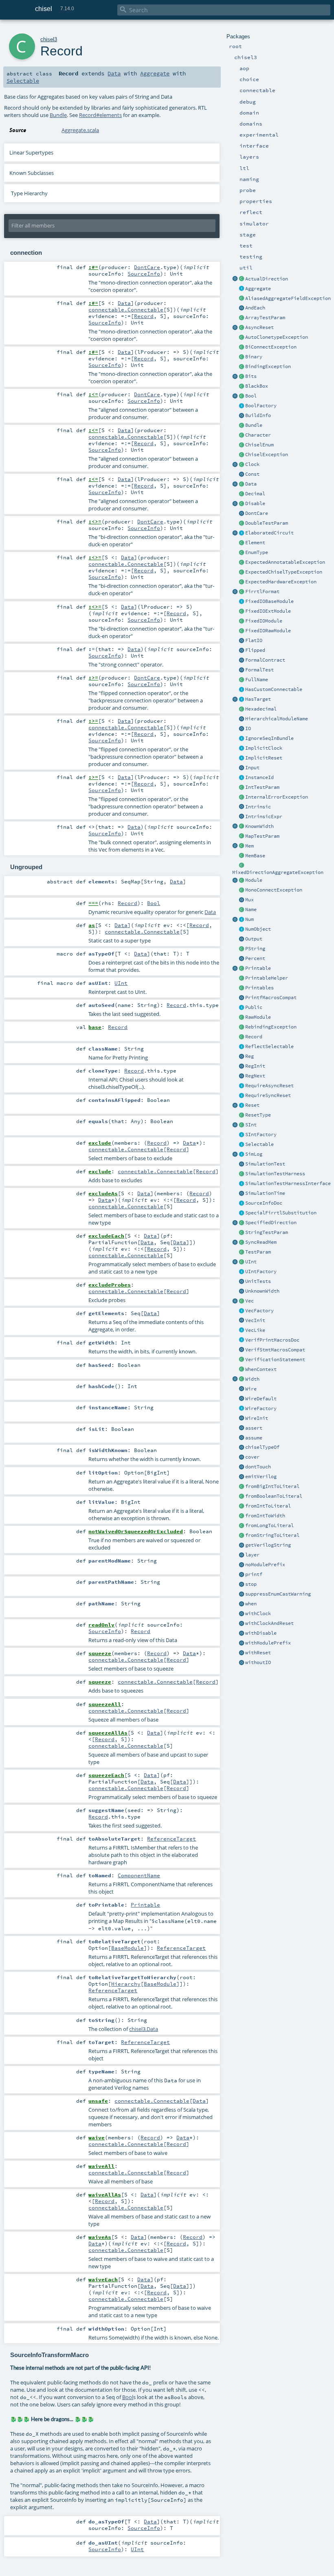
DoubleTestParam (267, 523)
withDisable (261, 1633)
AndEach (255, 308)
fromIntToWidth (265, 1516)
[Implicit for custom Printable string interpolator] (242, 978)
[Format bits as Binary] (242, 357)
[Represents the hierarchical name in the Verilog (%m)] (242, 719)
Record (254, 1037)
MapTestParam (262, 836)
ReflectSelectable (269, 1046)
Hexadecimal (261, 709)
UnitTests (258, 1281)
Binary (254, 357)
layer (252, 1555)
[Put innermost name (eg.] (242, 910)
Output (254, 939)
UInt (251, 1262)
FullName (257, 680)
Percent (255, 958)
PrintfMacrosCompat (271, 998)
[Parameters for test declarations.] (242, 1252)
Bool (251, 396)
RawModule (258, 1017)
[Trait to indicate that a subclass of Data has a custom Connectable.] (242, 690)
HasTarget (258, 699)
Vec (249, 1301)
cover (252, 1457)
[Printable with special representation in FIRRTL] (242, 1213)
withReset (258, 1653)
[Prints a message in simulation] (242, 1575)
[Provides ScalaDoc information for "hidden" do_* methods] (242, 1203)
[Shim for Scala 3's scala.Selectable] (242, 1145)
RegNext (255, 1076)
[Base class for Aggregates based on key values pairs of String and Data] (242, 1037)
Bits (251, 376)
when (251, 1604)
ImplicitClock (264, 748)
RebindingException (271, 1027)
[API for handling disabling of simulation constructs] (242, 504)
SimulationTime (265, 1193)
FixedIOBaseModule (269, 601)
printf (254, 1574)
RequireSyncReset (268, 1095)
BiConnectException (271, 347)
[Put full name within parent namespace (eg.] (242, 680)
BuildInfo (258, 415)
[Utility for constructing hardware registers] (242, 1057)
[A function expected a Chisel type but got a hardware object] (242, 572)
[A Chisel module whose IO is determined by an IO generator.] (242, 631)
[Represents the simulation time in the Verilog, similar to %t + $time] (242, 1194)
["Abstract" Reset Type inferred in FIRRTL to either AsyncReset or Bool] (242, 1115)
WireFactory (261, 1408)
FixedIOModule (264, 621)
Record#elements (100, 115)
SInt (251, 1125)
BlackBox (257, 386)
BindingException (268, 366)
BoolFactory (261, 406)
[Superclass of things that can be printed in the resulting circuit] (242, 969)
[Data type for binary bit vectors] (242, 377)
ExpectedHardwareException (281, 582)
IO (248, 728)
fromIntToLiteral (268, 1506)
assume (254, 1438)
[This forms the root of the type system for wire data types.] (242, 484)
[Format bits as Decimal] (242, 494)
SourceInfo (144, 274)
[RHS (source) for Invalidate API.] (242, 514)
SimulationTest (265, 1164)
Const (252, 474)
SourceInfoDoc (264, 1203)
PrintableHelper (267, 978)
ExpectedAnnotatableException (285, 562)
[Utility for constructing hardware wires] (242, 1389)
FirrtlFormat (262, 592)
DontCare (257, 513)
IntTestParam (262, 787)
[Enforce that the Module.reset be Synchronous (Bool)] (242, 1096)
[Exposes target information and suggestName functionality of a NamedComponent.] (242, 700)
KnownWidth (259, 826)
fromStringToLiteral (272, 1535)
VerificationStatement (275, 1360)
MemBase (255, 856)
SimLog (254, 1154)
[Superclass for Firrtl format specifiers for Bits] (242, 592)
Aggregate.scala (80, 130)
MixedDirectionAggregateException (278, 872)
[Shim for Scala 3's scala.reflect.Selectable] (242, 1047)
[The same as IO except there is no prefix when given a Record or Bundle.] (242, 641)
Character (258, 435)
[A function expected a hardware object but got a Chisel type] (242, 582)
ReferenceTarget (171, 1839)
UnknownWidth (262, 1291)
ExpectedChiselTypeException (284, 572)
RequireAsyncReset (269, 1086)
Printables (259, 988)
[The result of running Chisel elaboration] (242, 533)
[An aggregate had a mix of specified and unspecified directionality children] (242, 866)
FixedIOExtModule (268, 611)
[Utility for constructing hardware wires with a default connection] (242, 1399)
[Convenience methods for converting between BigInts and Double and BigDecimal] (235, 920)
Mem (249, 846)
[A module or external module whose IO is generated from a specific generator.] (242, 602)
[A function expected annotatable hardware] (242, 563)
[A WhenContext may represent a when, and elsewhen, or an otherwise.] (242, 1370)
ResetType (258, 1115)
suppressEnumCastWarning (278, 1594)
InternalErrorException (277, 797)
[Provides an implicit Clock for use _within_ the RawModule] (242, 748)
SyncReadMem (261, 1242)
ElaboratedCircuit (269, 533)
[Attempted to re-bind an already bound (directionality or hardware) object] (242, 1027)
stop (251, 1584)
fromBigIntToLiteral (272, 1486)
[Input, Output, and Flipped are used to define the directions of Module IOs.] (242, 768)
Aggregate (258, 289)
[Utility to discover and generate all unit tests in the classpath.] (242, 1282)
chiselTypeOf (262, 1447)
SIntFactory (261, 1135)
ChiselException (267, 455)
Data (251, 484)
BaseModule (127, 1948)
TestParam (258, 1252)
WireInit (257, 1418)
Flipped (255, 650)
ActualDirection (267, 279)
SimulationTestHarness (275, 1174)
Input (252, 768)
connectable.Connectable (126, 309)
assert (254, 1428)
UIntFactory (261, 1271)
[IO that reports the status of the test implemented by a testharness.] (242, 1184)
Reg (249, 1056)
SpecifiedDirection (271, 1223)
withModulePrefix (268, 1643)
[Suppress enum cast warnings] (242, 1594)
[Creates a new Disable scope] (242, 1633)
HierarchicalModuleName (277, 719)
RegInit (255, 1066)
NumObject (258, 929)
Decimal (255, 494)
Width (252, 1379)
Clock (252, 464)
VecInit (255, 1320)
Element (255, 543)
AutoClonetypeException (277, 337)
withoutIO (258, 1662)
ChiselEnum (259, 445)
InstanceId (259, 777)
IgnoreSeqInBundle (269, 738)
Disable (255, 503)
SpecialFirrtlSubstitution (281, 1213)
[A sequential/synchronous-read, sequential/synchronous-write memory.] (242, 1243)
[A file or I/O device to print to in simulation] (242, 1154)
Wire (251, 1389)
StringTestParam (267, 1232)
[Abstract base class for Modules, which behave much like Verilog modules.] (242, 881)
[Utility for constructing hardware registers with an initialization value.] (242, 1066)
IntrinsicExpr (264, 817)
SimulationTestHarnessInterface (288, 1183)
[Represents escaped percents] (242, 959)
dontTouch (258, 1467)
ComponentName (139, 1875)
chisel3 (49, 39)
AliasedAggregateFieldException (288, 298)
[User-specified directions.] (242, 1223)
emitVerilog (261, 1477)
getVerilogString (268, 1545)
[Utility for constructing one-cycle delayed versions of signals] (242, 1076)
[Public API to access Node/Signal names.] (242, 778)
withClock (258, 1614)
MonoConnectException (274, 890)
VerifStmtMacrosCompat (275, 1350)
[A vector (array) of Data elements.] (242, 1301)
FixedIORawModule (268, 631)
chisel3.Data (144, 2029)
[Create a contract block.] (242, 660)
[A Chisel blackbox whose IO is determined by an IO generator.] (242, 611)
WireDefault (261, 1399)
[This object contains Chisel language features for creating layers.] (242, 1555)
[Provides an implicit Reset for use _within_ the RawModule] (242, 758)
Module (254, 880)
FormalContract (265, 660)
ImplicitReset (264, 758)
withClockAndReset (269, 1623)
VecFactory (259, 1311)
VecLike (255, 1330)
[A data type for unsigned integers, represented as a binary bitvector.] (242, 1262)
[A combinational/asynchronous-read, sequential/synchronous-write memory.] (242, 846)
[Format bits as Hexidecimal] (242, 709)
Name (251, 909)
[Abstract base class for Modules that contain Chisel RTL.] (242, 1018)
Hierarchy (126, 1984)
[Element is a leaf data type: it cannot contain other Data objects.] (242, 543)
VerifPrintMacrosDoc (272, 1340)
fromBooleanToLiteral (274, 1496)
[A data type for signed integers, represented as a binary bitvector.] (242, 1125)
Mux (249, 900)
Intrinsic (258, 807)
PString (255, 949)
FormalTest (259, 670)
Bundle (254, 425)
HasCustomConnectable (274, 689)
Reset (252, 1105)
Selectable (259, 1144)
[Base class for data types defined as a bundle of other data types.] (242, 426)
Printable (258, 968)
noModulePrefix (265, 1565)
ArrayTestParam (265, 318)
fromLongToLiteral (269, 1525)
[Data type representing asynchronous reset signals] (242, 328)
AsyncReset (259, 327)
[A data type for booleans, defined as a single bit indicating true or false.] (242, 396)
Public (254, 1007)
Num (249, 919)
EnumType (257, 552)
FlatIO (254, 640)
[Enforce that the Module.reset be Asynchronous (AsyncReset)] (242, 1086)
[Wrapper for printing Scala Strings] (242, 949)
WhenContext (261, 1369)
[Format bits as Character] (242, 435)
